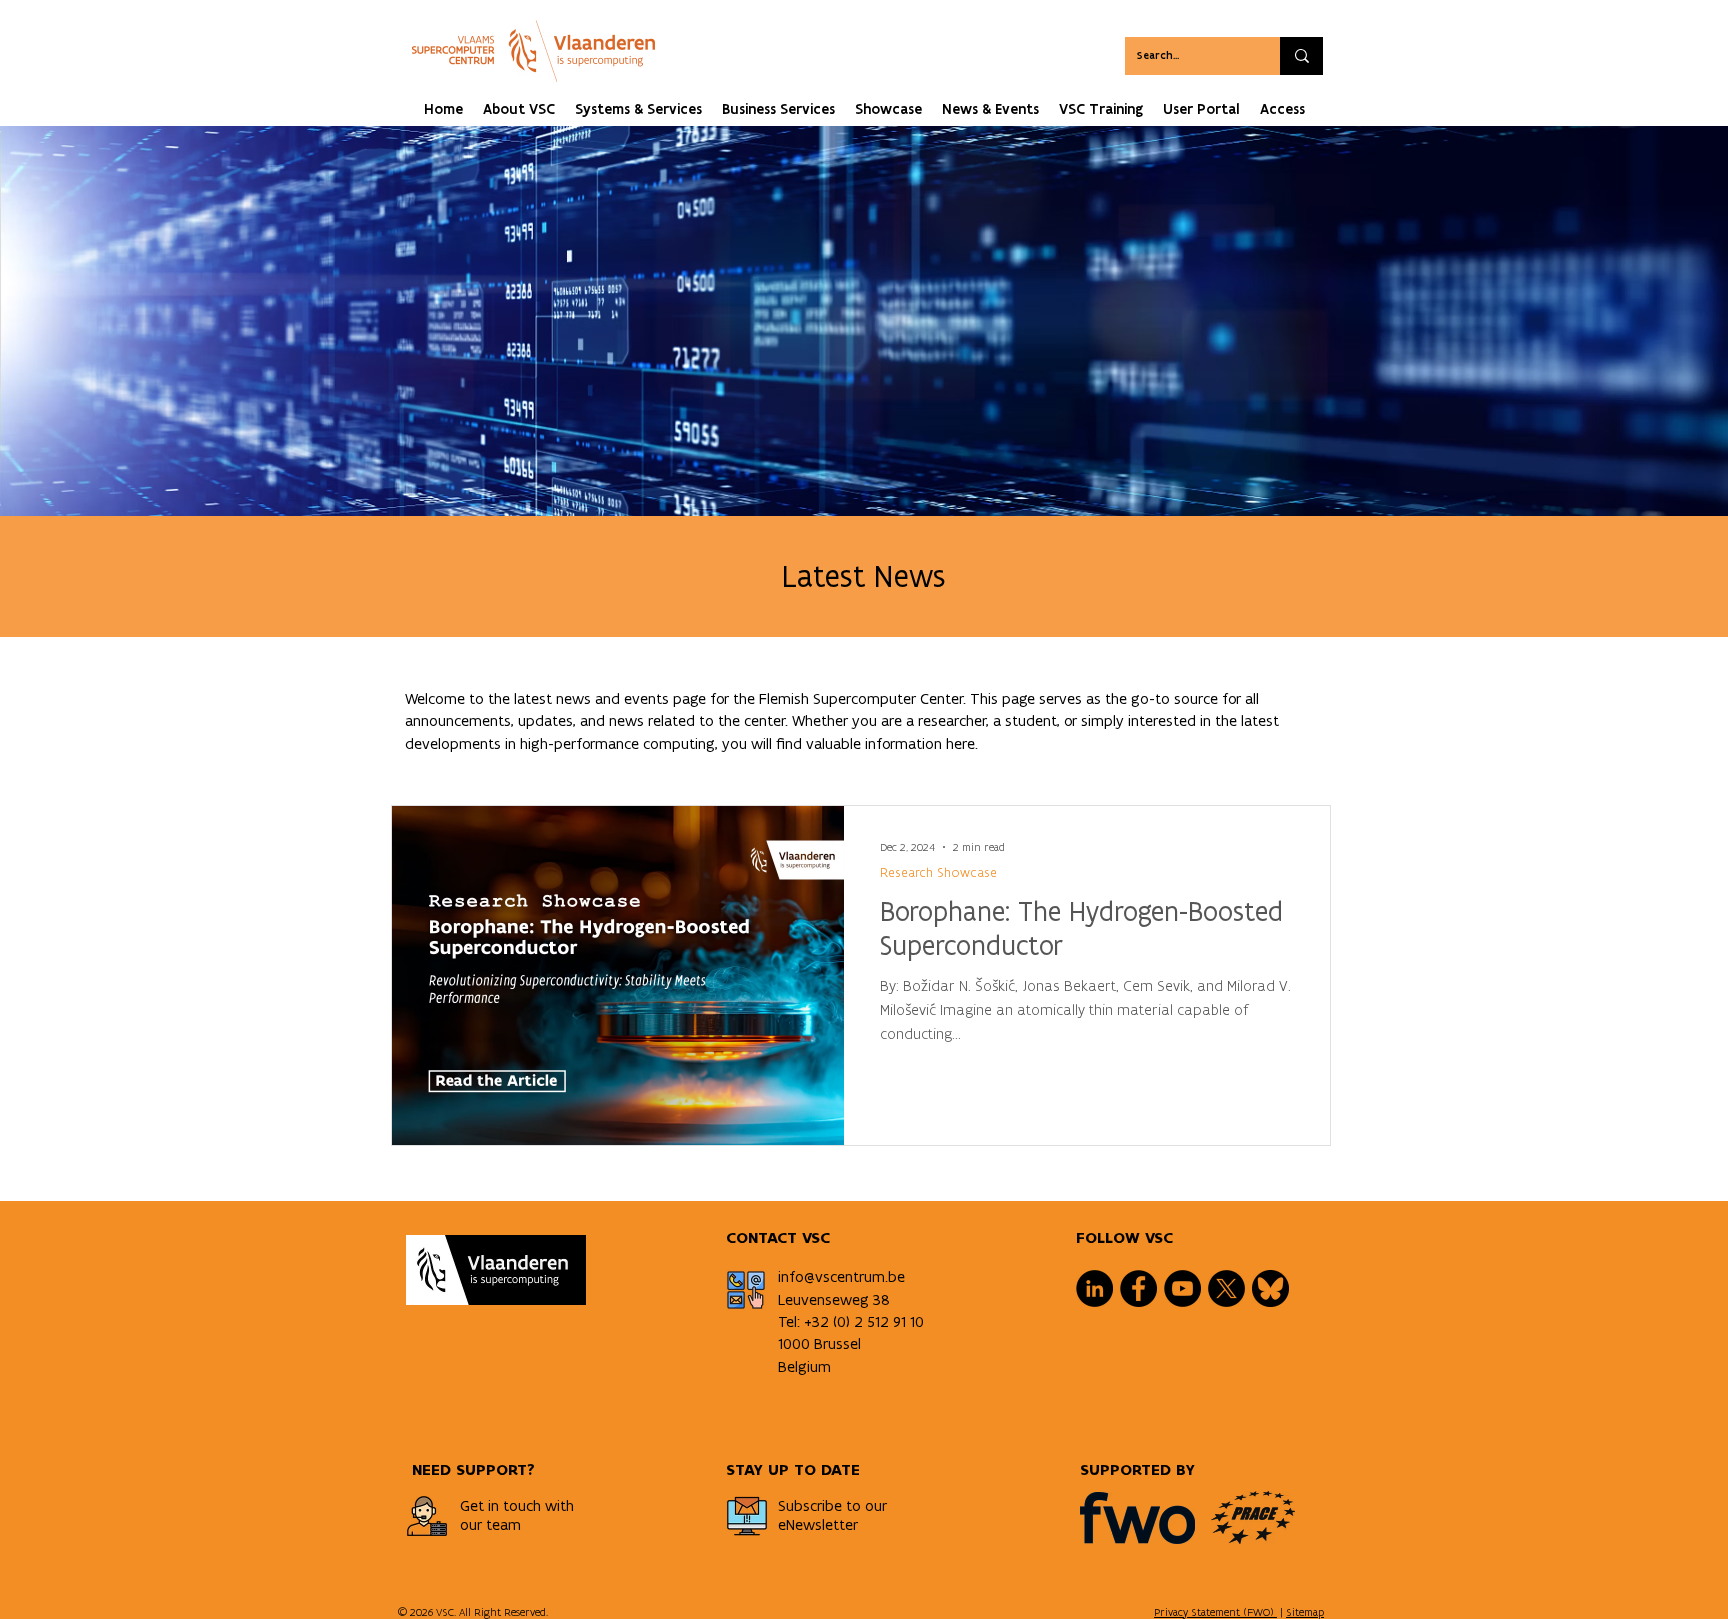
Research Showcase (938, 872)
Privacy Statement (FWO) (1215, 1612)
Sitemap (1305, 1612)
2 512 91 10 (889, 1321)
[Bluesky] (1270, 1288)
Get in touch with (517, 1505)
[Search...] (1301, 56)
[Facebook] (1138, 1288)
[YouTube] (1182, 1288)
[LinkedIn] (1094, 1288)
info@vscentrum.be (841, 1276)
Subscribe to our (832, 1505)
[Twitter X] (1226, 1288)
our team (490, 1524)
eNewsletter (818, 1524)
